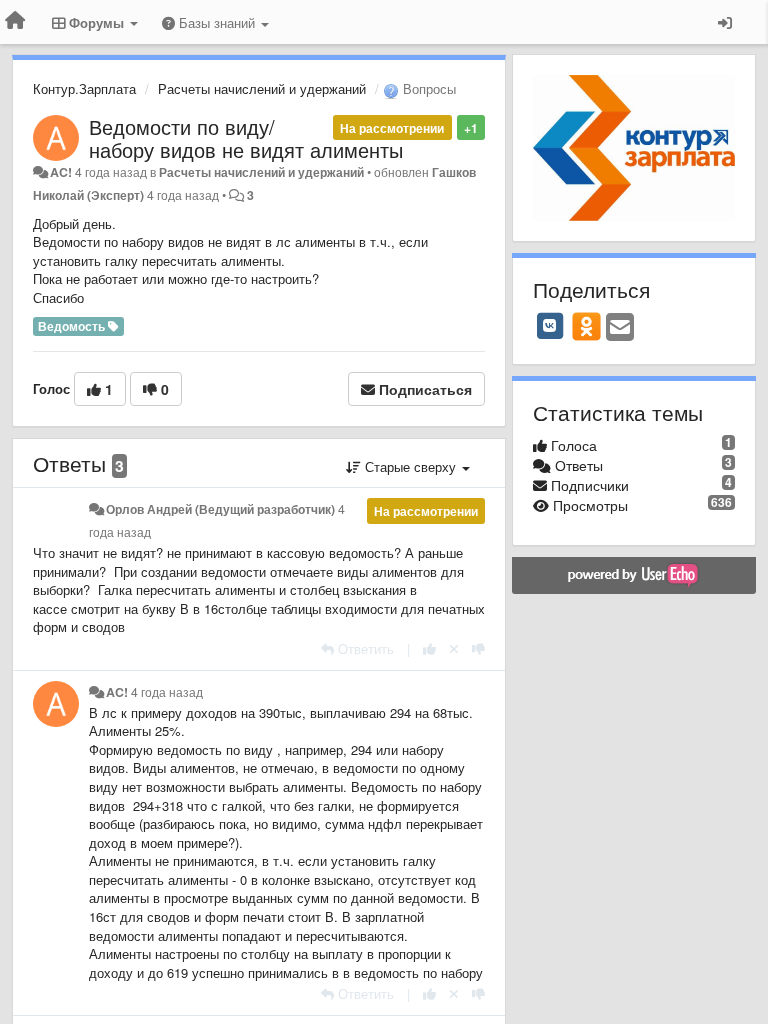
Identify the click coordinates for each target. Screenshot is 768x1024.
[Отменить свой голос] (454, 648)
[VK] (550, 326)
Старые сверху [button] (410, 466)
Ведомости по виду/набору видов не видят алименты (246, 138)
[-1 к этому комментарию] (478, 648)
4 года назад (167, 692)
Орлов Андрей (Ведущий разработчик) (220, 509)
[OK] (586, 326)
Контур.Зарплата (84, 88)
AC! (61, 172)
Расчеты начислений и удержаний (262, 88)
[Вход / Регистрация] (725, 22)
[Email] (620, 328)
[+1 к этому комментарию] (429, 648)
